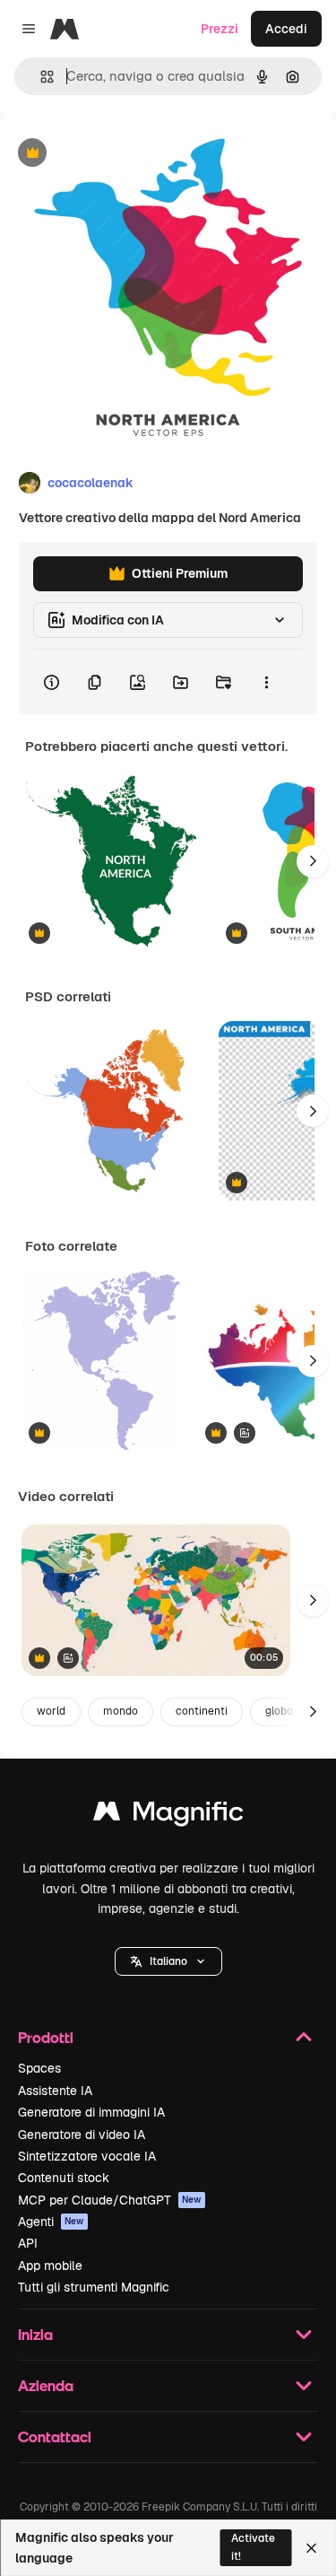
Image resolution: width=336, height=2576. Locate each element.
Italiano (168, 1961)
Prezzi (220, 29)
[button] (168, 1961)
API (28, 2243)
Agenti (51, 2222)
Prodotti (46, 2037)
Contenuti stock (64, 2178)
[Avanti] (313, 861)
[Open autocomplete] (40, 77)
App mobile (50, 2266)
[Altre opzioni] (266, 682)
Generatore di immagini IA (91, 2112)
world (51, 1711)
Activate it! (253, 2547)
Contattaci (55, 2436)
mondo (121, 1711)
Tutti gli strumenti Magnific (94, 2287)
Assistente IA (55, 2091)
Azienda (46, 2385)
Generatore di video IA (82, 2135)
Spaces (39, 2068)
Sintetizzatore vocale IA (87, 2156)
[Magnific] (168, 1816)
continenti (202, 1711)
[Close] (311, 2548)
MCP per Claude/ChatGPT (110, 2200)
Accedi (286, 29)
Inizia (35, 2334)
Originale (118, 154)
